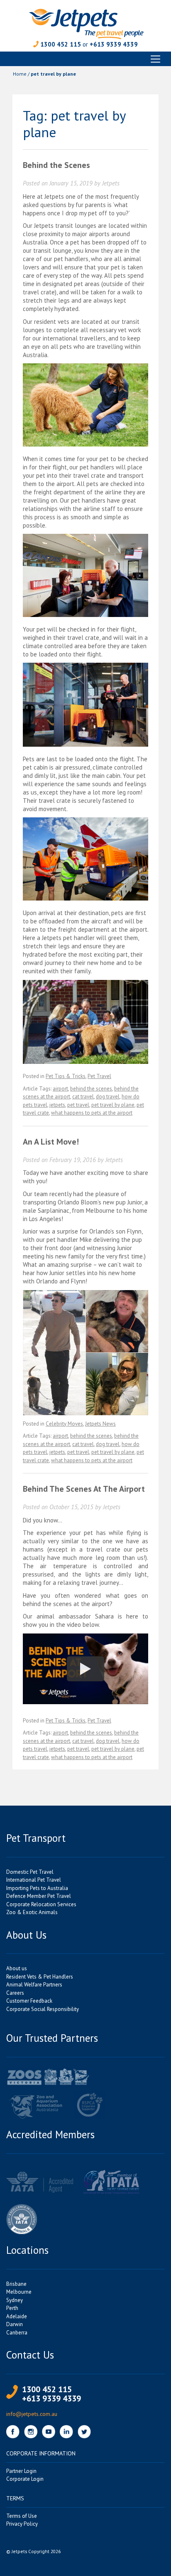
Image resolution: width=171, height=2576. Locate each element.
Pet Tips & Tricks (66, 1076)
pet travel (78, 1105)
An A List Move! (51, 1142)
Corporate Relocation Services (41, 1904)
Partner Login (21, 2471)
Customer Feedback (29, 2001)
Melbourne (19, 2292)
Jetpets (111, 183)
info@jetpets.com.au (32, 2414)
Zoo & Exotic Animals (32, 1912)
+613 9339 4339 (114, 44)
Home (20, 74)
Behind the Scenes (56, 165)
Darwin (15, 2324)
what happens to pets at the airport (92, 1113)
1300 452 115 (61, 44)
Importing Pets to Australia (37, 1888)
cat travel (83, 1097)
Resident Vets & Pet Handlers (40, 1977)
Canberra (17, 2333)
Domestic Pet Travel (30, 1872)
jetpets (57, 1105)
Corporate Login (25, 2479)
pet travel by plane (113, 1105)
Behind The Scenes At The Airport (84, 1489)
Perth (12, 2308)
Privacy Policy (22, 2524)
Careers (15, 1993)
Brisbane (16, 2284)
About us (17, 1968)
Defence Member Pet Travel (39, 1896)
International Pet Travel (34, 1880)
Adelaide (17, 2316)
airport (60, 1089)
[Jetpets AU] (86, 23)
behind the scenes (91, 1089)
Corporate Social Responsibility (43, 2009)
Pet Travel (99, 1076)
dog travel (108, 1097)
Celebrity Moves (64, 1424)
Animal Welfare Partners (34, 1985)
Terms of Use (22, 2516)
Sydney (15, 2300)
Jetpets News (100, 1424)
